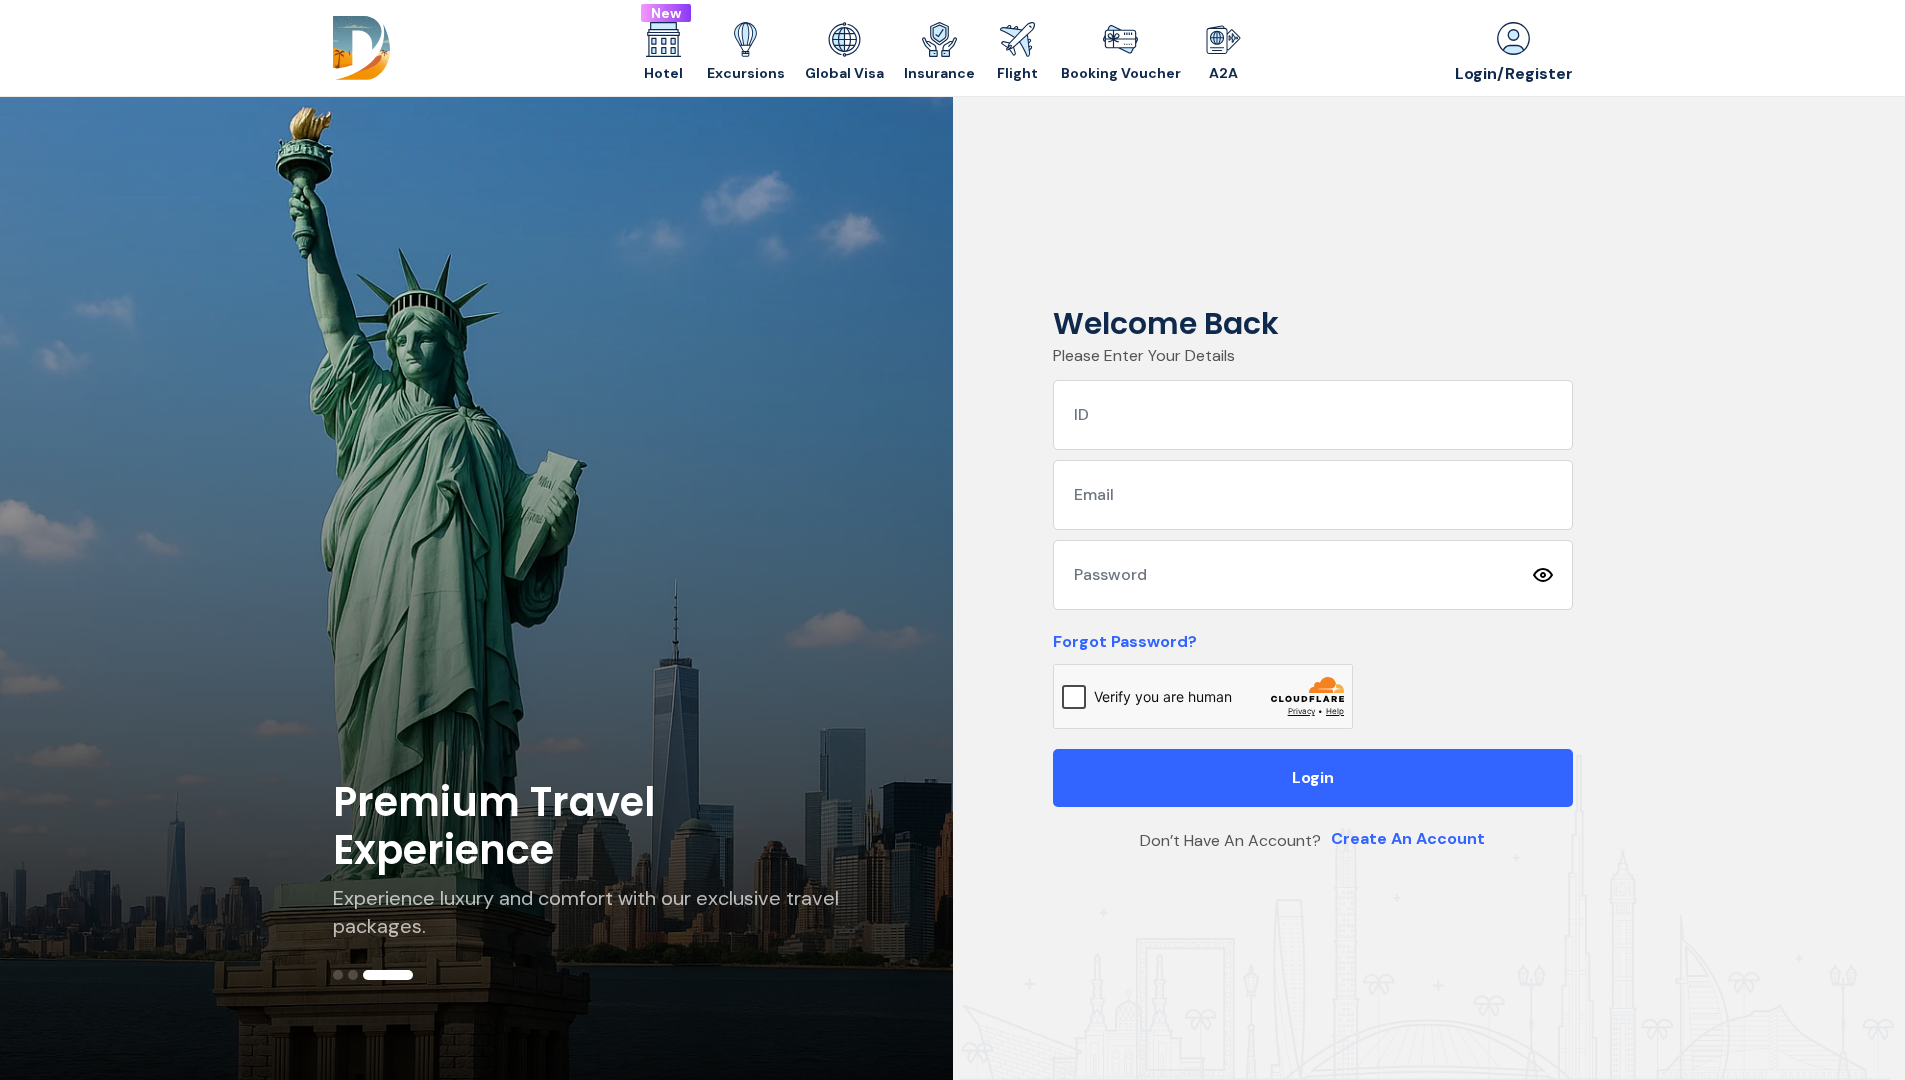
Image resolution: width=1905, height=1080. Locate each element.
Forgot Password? (1125, 641)
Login (1313, 777)
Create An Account (1408, 838)
